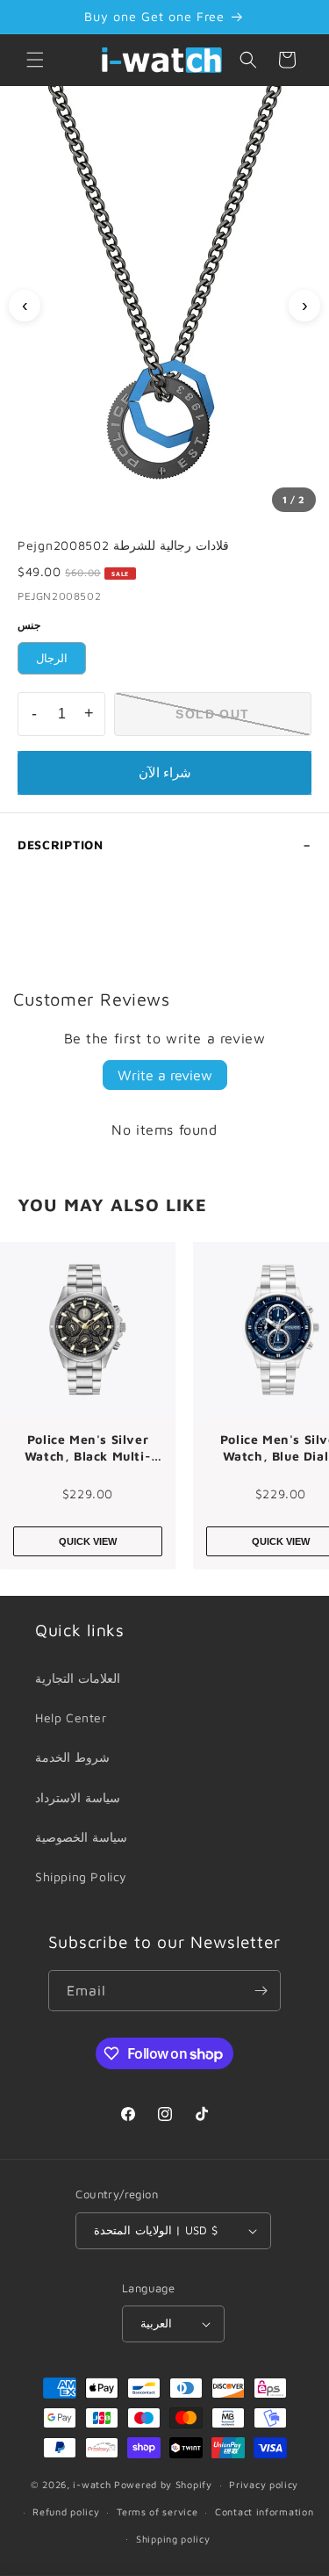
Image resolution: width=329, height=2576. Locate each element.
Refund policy (66, 2511)
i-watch (92, 2484)
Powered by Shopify (163, 2484)
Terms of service (157, 2511)
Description (61, 844)
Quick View (88, 1541)
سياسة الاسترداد (78, 1797)
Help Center (71, 1717)
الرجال (52, 658)
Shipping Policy (81, 1876)
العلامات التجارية (78, 1678)
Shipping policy (173, 2539)
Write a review (165, 1075)
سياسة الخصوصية (81, 1837)
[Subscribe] (261, 1991)
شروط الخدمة (72, 1757)
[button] (35, 60)
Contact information (264, 2511)
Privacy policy (264, 2484)
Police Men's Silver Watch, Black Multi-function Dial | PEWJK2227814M (88, 1448)
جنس (29, 625)
